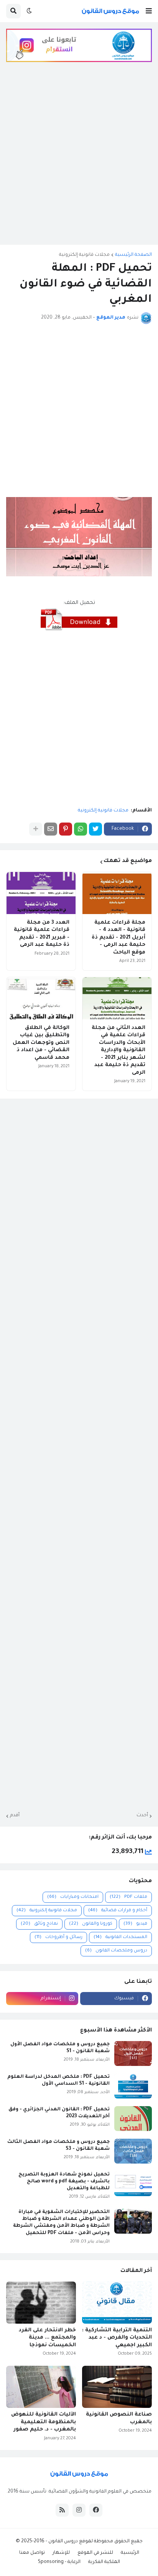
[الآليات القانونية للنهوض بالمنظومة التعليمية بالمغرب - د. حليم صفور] (41, 2387)
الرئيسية (130, 2553)
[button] (149, 11)
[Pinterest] (66, 829)
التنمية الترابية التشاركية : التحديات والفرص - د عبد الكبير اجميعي (117, 2338)
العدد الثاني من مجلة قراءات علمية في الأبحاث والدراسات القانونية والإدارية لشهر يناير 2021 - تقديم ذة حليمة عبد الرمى (118, 1050)
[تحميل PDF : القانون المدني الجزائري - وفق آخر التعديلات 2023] (133, 2119)
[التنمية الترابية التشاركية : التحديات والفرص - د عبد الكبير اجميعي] (117, 2303)
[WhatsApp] (81, 829)
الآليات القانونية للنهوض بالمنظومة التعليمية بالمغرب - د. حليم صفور (44, 2422)
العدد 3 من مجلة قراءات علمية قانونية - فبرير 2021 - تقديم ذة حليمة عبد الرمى (42, 934)
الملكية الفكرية (104, 2562)
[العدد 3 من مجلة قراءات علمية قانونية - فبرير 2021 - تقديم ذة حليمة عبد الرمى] (41, 893)
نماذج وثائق (39, 1924)
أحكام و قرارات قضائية (118, 1911)
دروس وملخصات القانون (116, 1951)
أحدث (142, 1815)
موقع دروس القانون (69, 2542)
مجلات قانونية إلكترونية (84, 255)
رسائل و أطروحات (58, 1937)
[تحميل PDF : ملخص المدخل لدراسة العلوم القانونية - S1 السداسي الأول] (133, 2086)
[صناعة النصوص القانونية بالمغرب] (117, 2387)
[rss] (62, 2510)
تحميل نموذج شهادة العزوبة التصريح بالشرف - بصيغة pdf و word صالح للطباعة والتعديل (64, 2182)
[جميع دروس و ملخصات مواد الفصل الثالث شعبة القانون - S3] (133, 2151)
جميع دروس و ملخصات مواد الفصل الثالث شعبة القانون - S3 (58, 2146)
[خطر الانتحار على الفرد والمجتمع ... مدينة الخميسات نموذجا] (41, 2303)
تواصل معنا (32, 2553)
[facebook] (96, 2510)
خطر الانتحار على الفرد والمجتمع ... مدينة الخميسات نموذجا (47, 2338)
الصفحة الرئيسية (133, 255)
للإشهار (61, 2553)
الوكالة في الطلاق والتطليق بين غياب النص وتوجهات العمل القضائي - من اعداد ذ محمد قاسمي (41, 1043)
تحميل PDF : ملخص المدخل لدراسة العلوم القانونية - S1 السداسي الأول (58, 2080)
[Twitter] (95, 829)
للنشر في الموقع (95, 2553)
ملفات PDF (128, 1897)
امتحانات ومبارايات (73, 1897)
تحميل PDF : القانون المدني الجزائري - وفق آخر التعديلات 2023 (59, 2113)
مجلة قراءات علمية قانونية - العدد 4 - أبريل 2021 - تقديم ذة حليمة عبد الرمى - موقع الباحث (118, 938)
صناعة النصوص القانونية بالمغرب (119, 2418)
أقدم (15, 1815)
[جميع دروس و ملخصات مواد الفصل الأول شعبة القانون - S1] (133, 2053)
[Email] (51, 829)
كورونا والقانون (91, 1924)
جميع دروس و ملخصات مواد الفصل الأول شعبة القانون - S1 (60, 2048)
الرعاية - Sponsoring (59, 2562)
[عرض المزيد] (36, 829)
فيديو (135, 1924)
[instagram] (79, 2510)
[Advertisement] (79, 159)
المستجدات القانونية (120, 1937)
